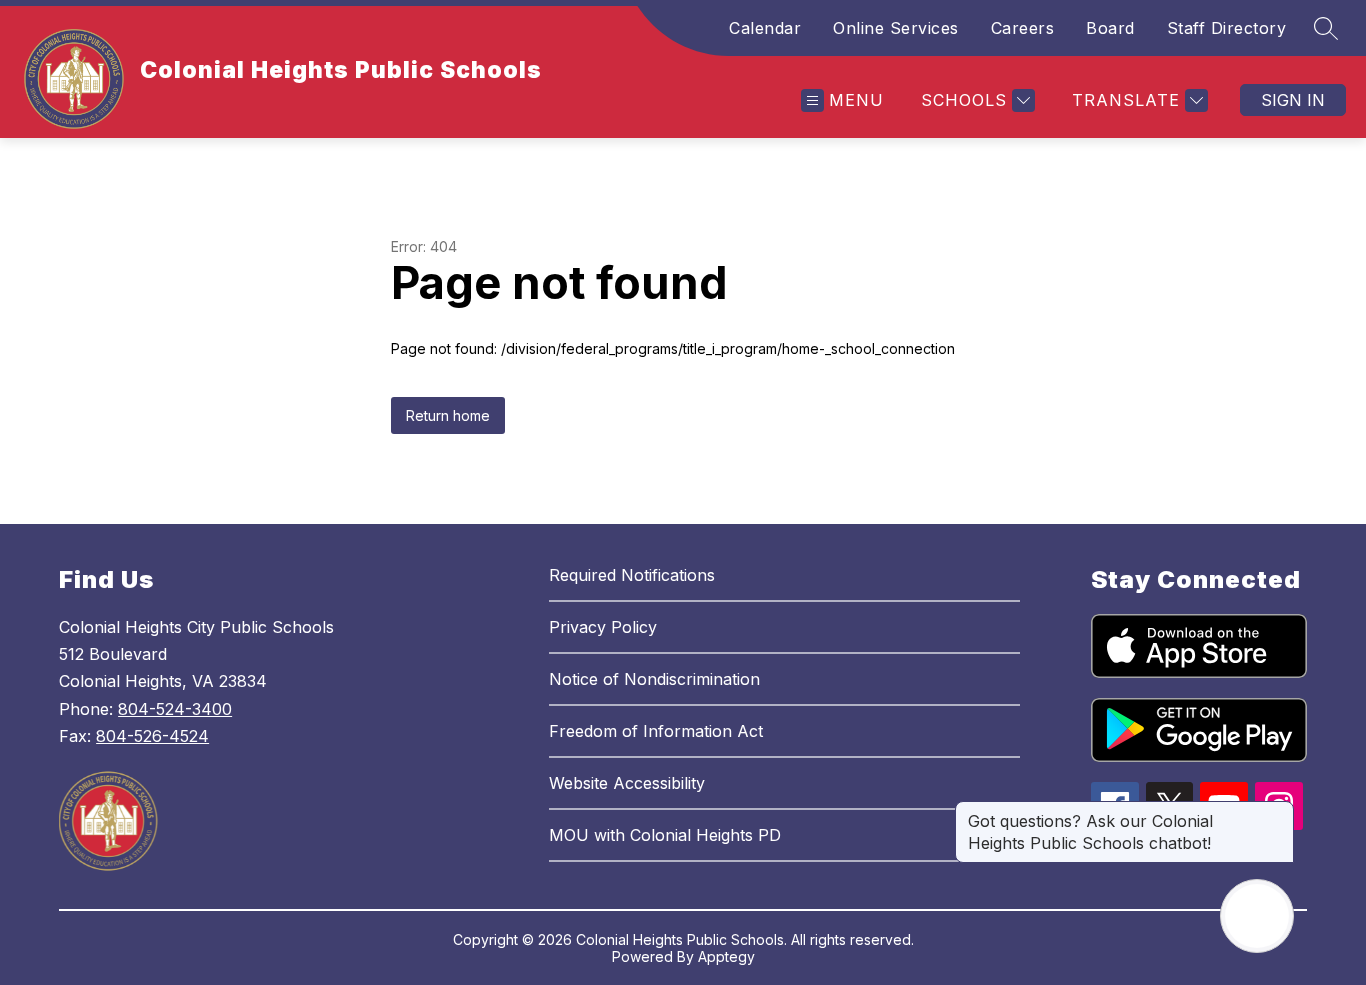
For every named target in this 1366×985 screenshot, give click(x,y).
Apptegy (726, 956)
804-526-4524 (152, 736)
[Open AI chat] (1257, 916)
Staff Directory (1227, 28)
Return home (448, 415)
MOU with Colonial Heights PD (665, 835)
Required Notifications (632, 575)
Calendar (765, 28)
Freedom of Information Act (656, 731)
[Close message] (1278, 811)
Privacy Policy (603, 627)
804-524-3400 (175, 709)
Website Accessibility (627, 783)
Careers (1023, 28)
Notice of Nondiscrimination (654, 679)
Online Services (896, 28)
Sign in (1293, 100)
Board (1110, 28)
